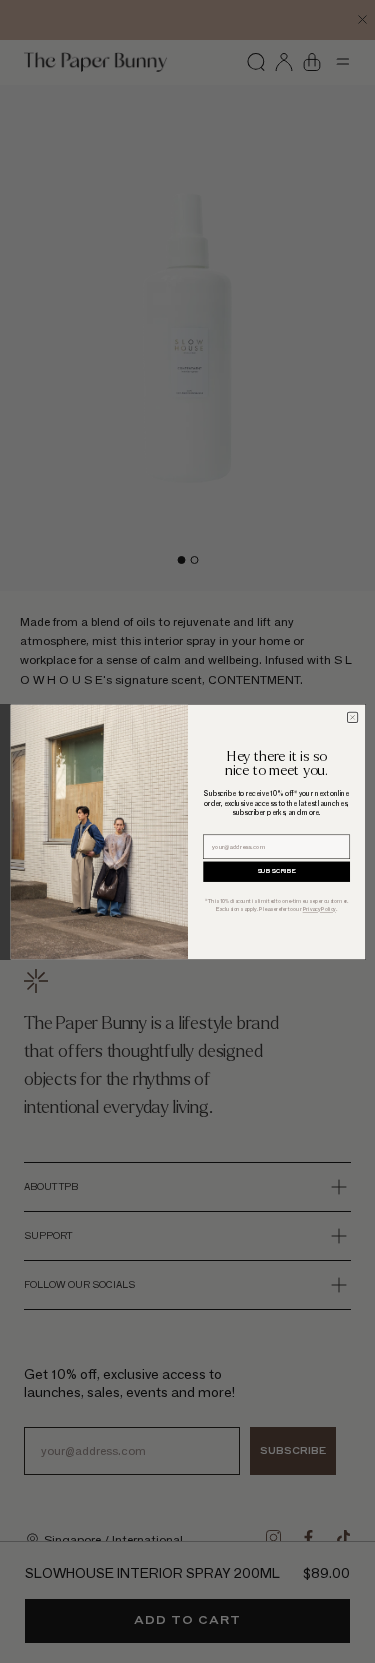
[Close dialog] (352, 717)
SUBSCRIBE (276, 871)
